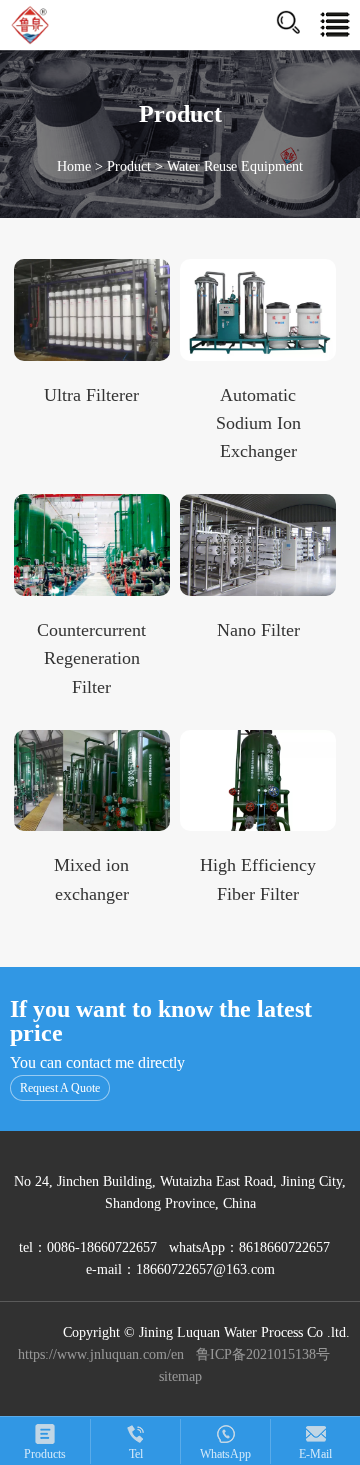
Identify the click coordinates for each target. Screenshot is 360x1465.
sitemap (180, 1376)
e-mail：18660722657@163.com (180, 1269)
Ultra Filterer (91, 395)
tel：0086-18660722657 (88, 1247)
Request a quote (60, 1088)
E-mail (315, 1454)
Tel (136, 1454)
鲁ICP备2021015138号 (263, 1354)
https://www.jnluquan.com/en (101, 1354)
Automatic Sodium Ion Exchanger (258, 423)
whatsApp (225, 1454)
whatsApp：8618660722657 (251, 1247)
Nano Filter (258, 630)
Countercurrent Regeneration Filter (91, 658)
